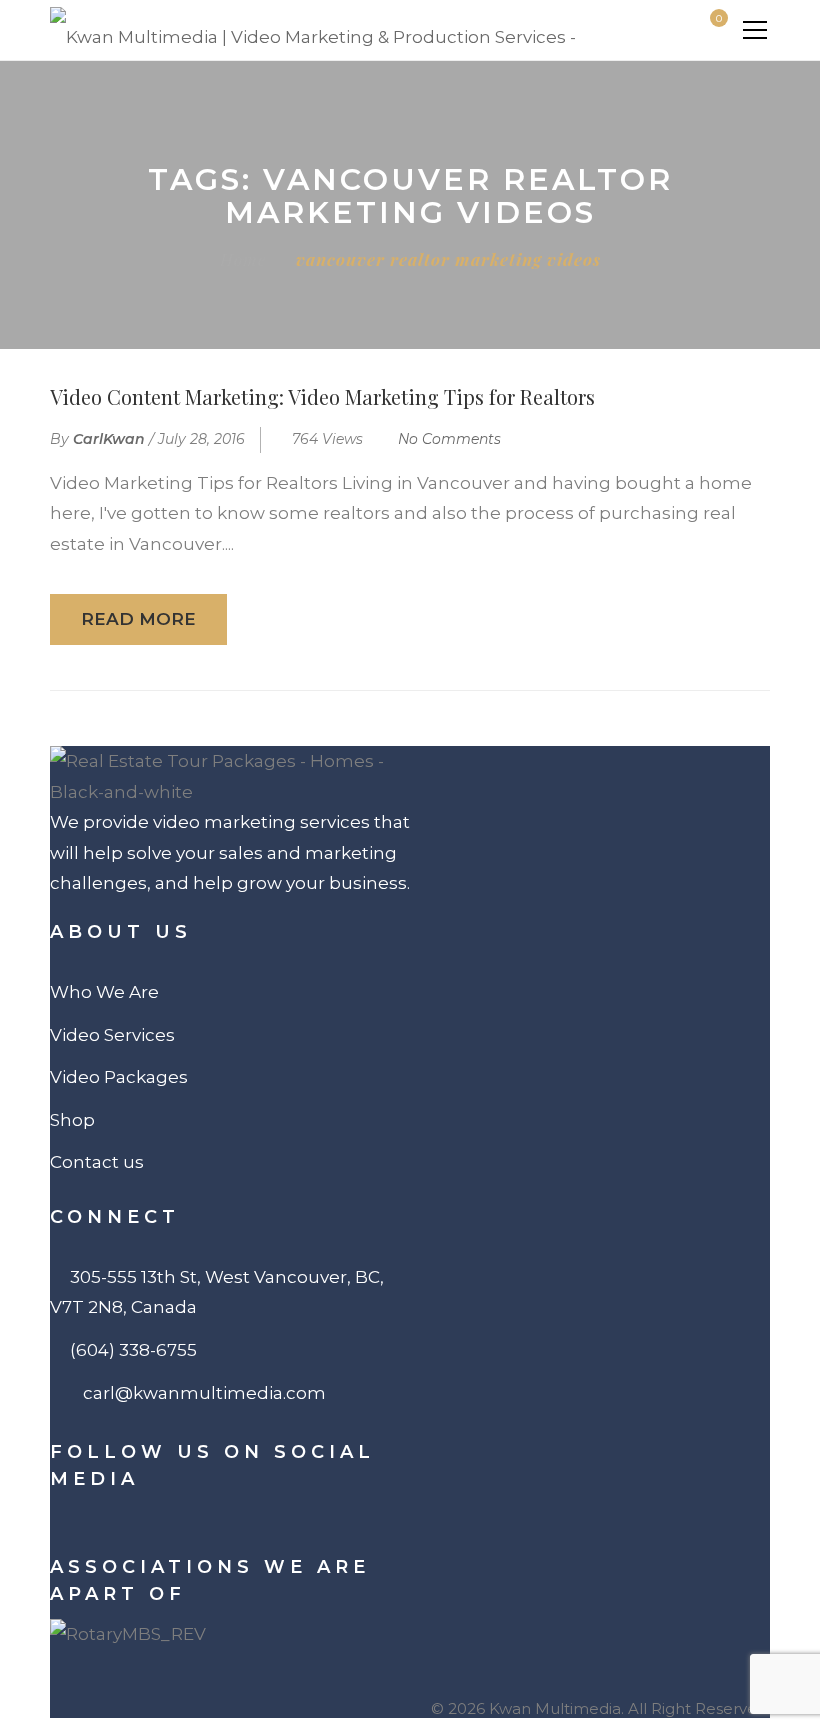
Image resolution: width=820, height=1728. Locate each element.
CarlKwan (109, 439)
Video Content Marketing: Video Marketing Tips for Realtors (322, 396)
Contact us (97, 1162)
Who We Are (104, 992)
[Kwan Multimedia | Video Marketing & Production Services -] (313, 30)
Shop (72, 1120)
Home (243, 259)
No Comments (449, 439)
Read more (138, 619)
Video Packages (119, 1077)
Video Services (112, 1035)
